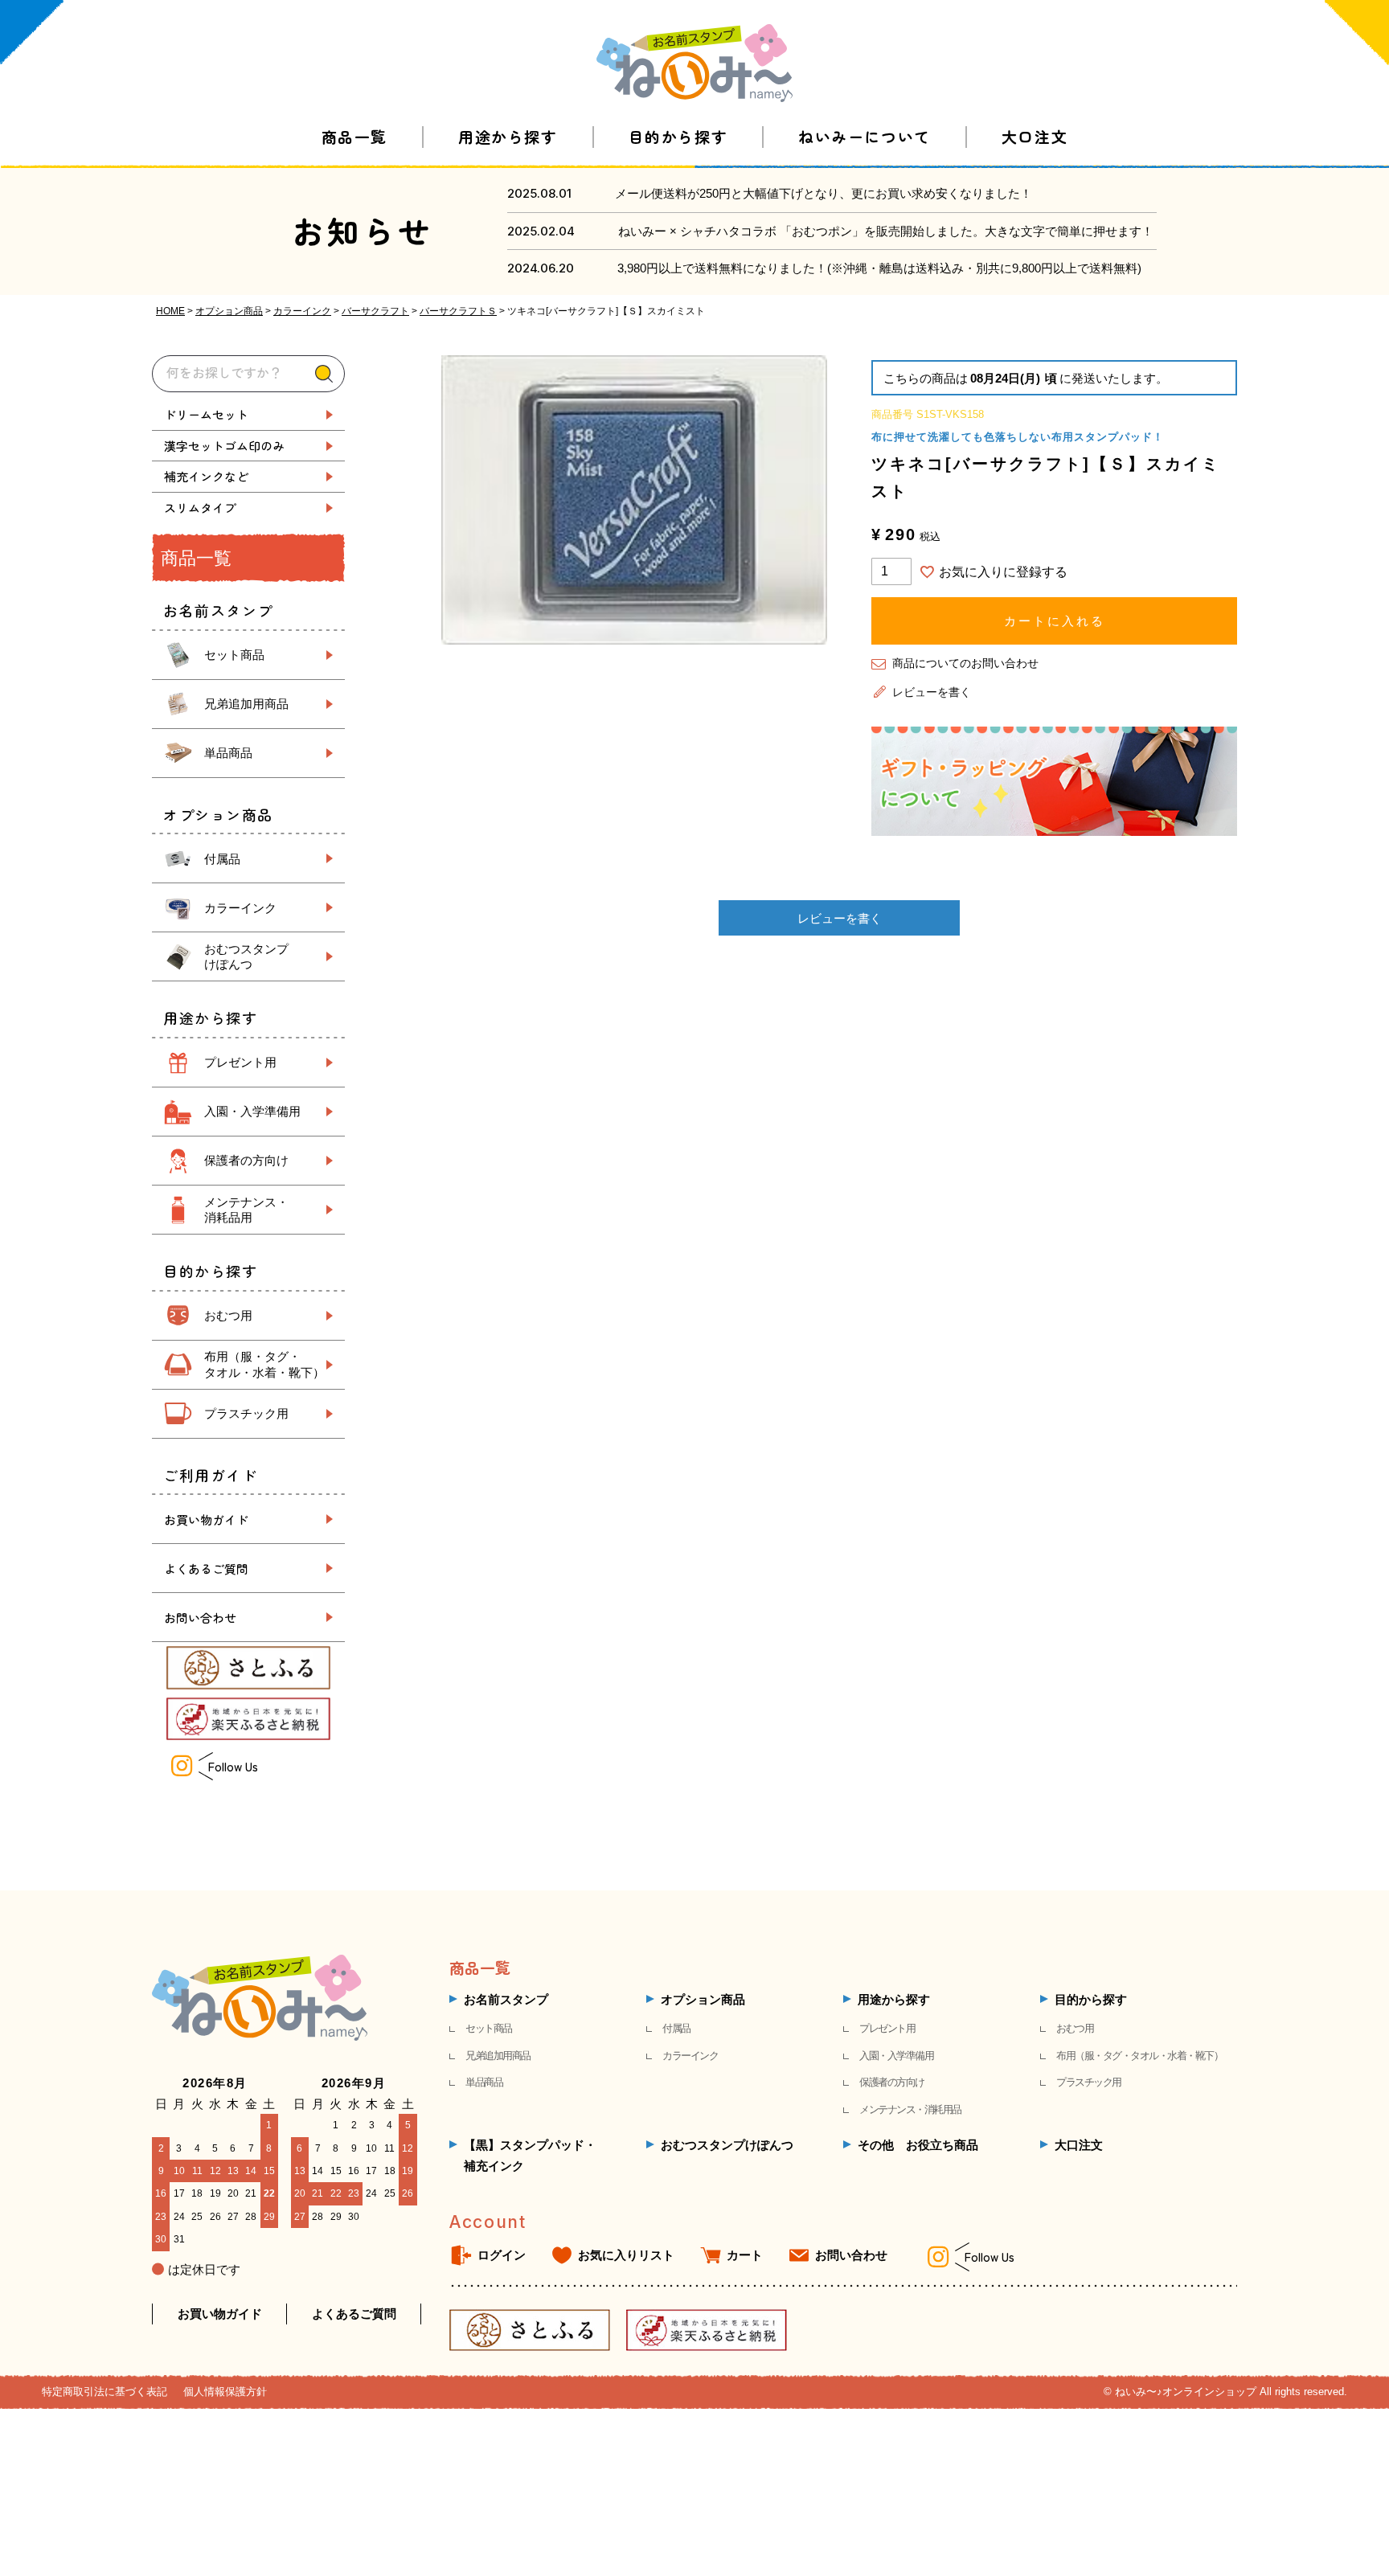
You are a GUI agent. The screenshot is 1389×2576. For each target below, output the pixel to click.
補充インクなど (206, 476)
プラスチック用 (246, 1413)
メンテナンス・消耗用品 (910, 2109)
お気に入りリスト (626, 2255)
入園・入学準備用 (252, 1111)
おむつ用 (228, 1315)
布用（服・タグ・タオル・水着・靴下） (1139, 2056)
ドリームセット (206, 414)
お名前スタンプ (506, 1999)
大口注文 (1035, 136)
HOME (170, 311)
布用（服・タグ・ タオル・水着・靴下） (264, 1364)
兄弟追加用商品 (246, 704)
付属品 (222, 859)
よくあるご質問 (206, 1569)
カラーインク (302, 311)
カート (745, 2255)
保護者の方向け (246, 1160)
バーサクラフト (375, 311)
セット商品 (234, 655)
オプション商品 (229, 311)
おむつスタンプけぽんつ (727, 2145)
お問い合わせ (200, 1618)
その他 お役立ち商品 (918, 2145)
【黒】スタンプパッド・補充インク (530, 2155)
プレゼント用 (240, 1062)
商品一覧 (354, 136)
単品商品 (228, 753)
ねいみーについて (864, 136)
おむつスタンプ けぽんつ (246, 957)
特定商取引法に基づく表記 (104, 2392)
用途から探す (508, 136)
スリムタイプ (200, 508)
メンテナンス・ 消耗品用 (246, 1210)
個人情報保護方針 (225, 2392)
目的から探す (678, 136)
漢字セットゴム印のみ (224, 446)
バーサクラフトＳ (458, 311)
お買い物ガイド (206, 1519)
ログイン (502, 2255)
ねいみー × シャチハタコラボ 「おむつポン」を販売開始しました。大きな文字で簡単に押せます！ (886, 231)
